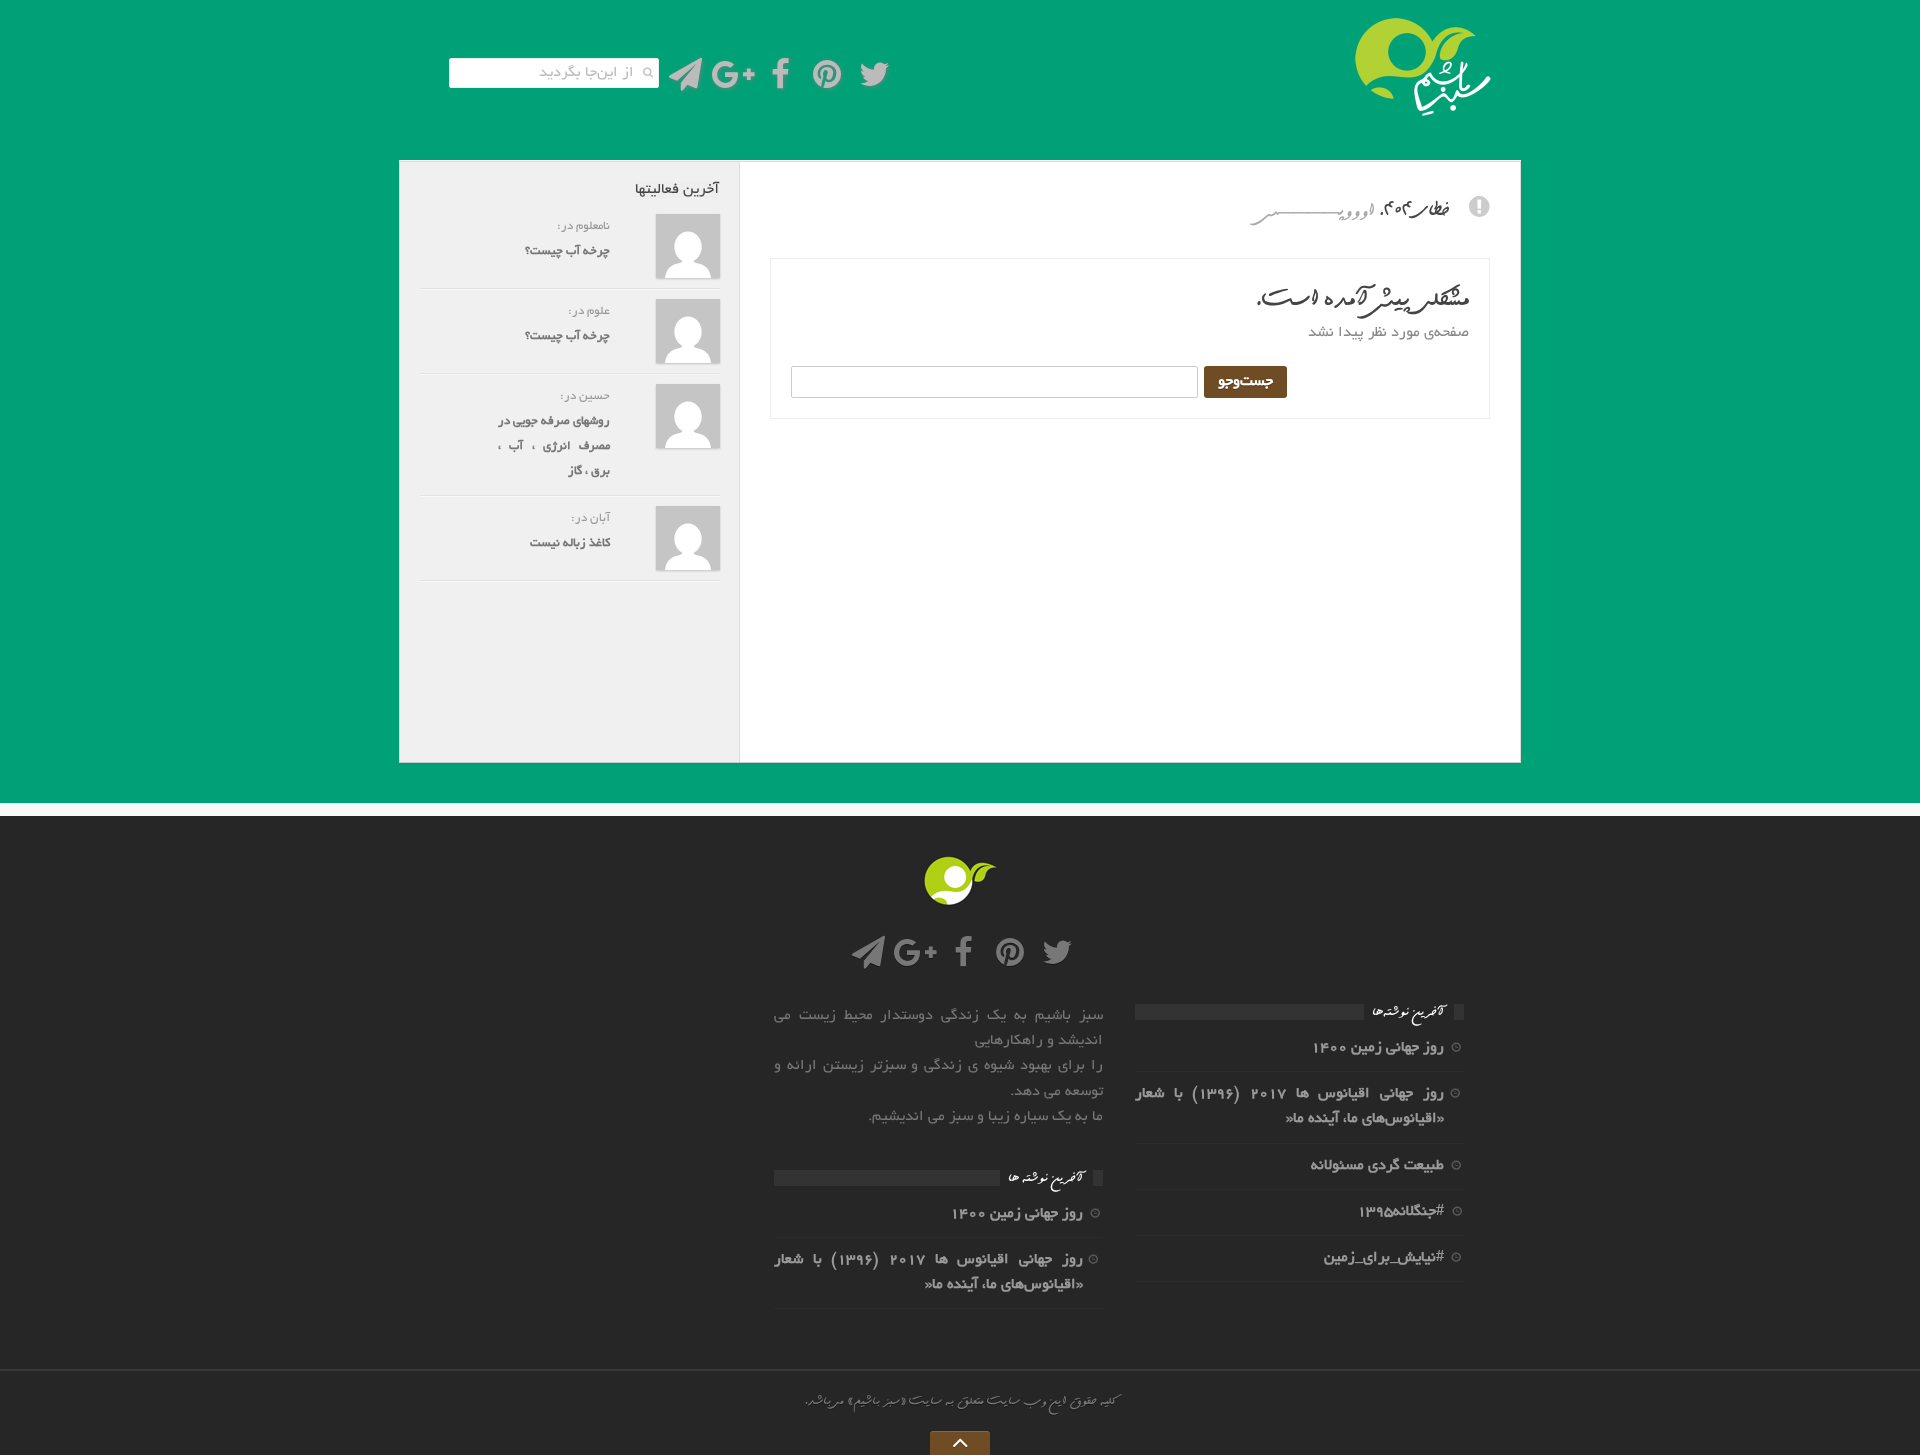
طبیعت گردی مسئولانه (1377, 1166)
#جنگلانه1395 (1400, 1212)
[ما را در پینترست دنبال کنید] (827, 80)
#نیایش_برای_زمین (1384, 1258)
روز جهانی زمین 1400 (1377, 1048)
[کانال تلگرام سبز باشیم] (685, 80)
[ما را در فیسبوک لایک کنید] (780, 80)
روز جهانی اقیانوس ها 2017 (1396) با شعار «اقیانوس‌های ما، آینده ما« (1289, 1106)
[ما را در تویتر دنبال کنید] (874, 80)
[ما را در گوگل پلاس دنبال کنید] (732, 80)
